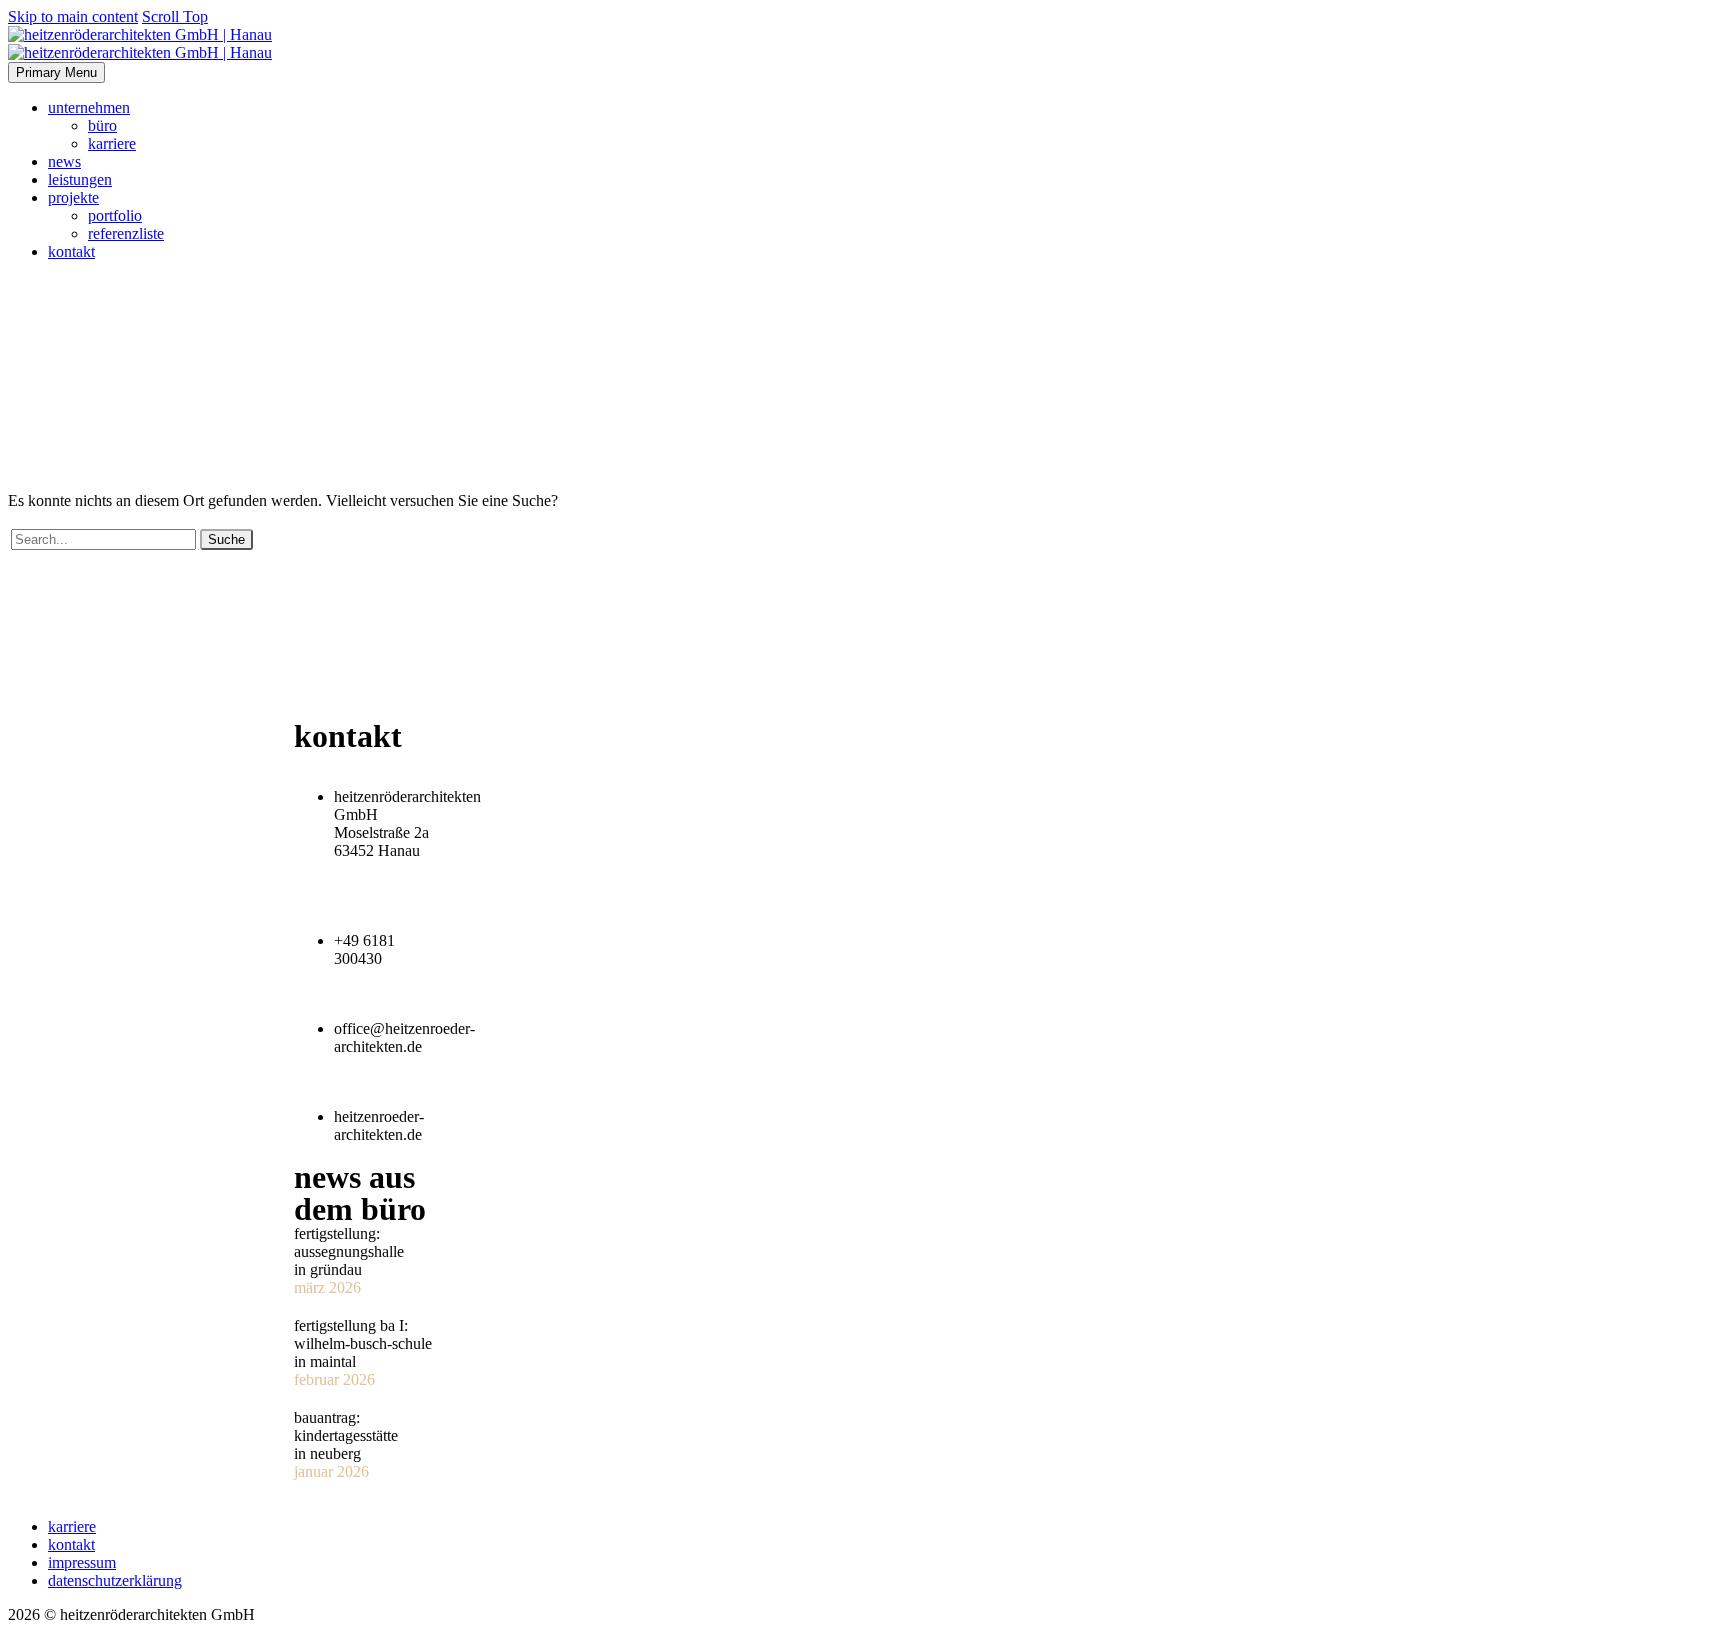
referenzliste (126, 233)
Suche (226, 539)
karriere (112, 143)
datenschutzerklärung (115, 1580)
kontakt (71, 251)
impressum (82, 1562)
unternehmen (89, 107)
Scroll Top (175, 16)
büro (102, 125)
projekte (73, 197)
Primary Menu (56, 72)
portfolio (115, 215)
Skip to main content (73, 16)
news (64, 161)
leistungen (80, 179)
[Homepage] (140, 43)
